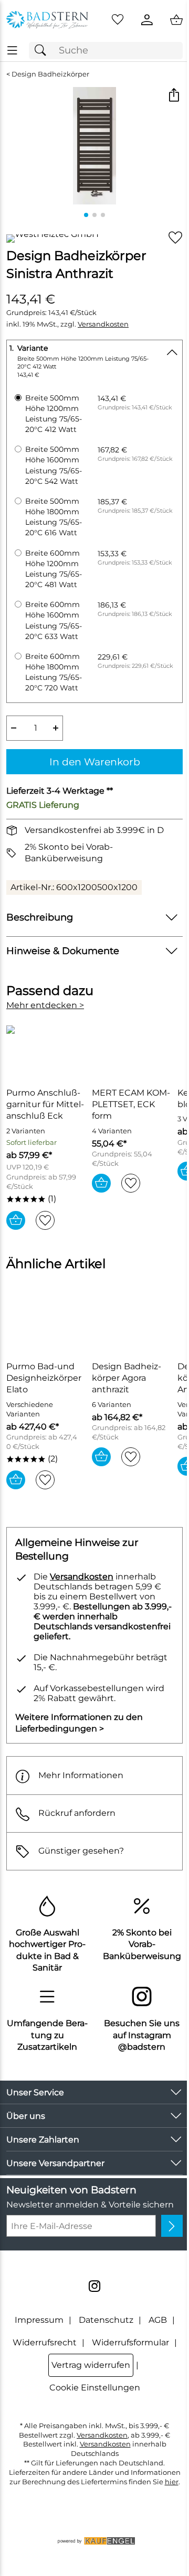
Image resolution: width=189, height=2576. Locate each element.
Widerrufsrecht (45, 2342)
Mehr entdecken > (45, 1005)
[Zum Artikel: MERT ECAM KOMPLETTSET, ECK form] (132, 1051)
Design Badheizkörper (50, 74)
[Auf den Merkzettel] (175, 238)
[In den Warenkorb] (16, 1220)
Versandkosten (103, 324)
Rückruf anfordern (77, 1813)
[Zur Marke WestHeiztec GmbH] (52, 239)
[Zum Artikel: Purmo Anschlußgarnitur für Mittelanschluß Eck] (46, 1051)
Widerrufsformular (130, 2342)
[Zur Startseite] (47, 20)
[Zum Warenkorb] (176, 20)
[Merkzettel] (118, 20)
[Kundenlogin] (147, 20)
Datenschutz (106, 2320)
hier (172, 2482)
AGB (158, 2320)
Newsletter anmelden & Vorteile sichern (90, 2205)
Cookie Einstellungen (95, 2388)
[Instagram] (94, 2286)
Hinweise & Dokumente (63, 951)
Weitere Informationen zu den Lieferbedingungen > (79, 1723)
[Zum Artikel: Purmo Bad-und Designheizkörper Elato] (46, 1325)
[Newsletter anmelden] (172, 2226)
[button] (174, 96)
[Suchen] (43, 51)
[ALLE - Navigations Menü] (12, 51)
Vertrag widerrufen (91, 2365)
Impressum (39, 2320)
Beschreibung (40, 917)
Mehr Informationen (81, 1775)
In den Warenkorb (95, 762)
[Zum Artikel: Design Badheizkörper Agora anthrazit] (132, 1325)
